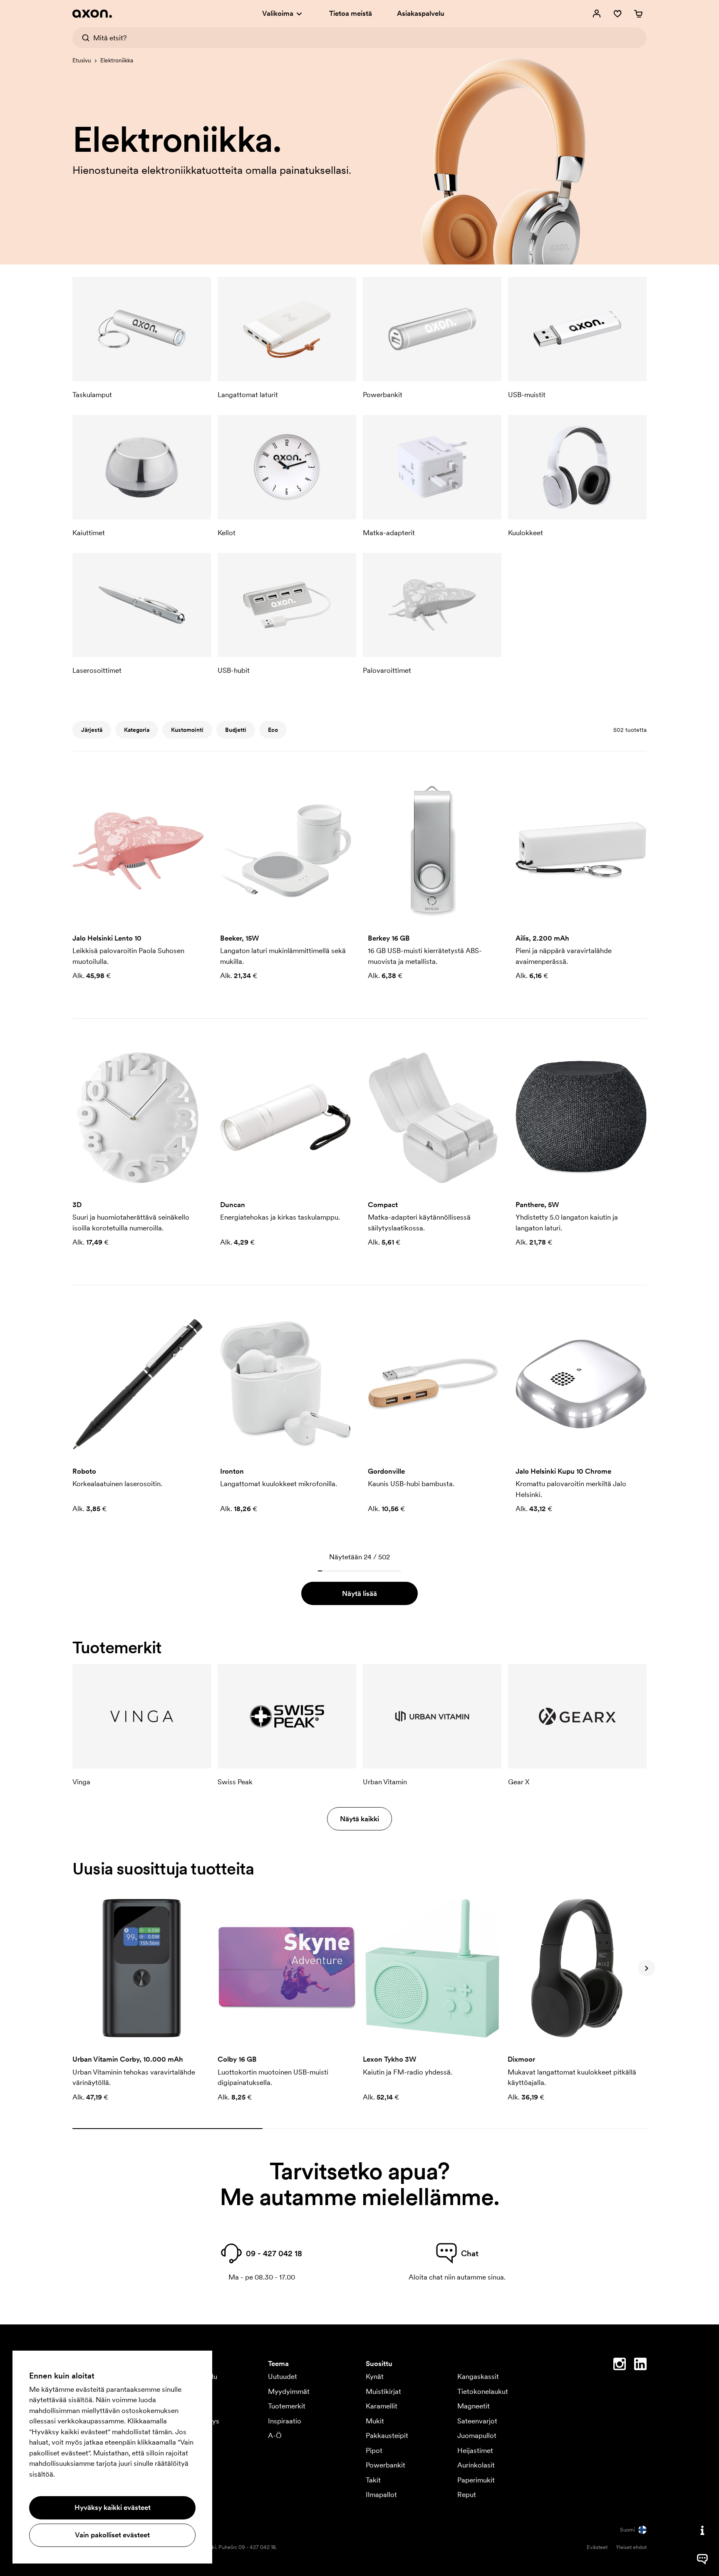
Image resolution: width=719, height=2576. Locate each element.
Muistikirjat (383, 2391)
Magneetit (474, 2406)
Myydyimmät (289, 2391)
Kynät (375, 2376)
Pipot (374, 2450)
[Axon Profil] (92, 14)
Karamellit (382, 2406)
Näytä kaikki (359, 1819)
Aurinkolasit (476, 2465)
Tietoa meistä (351, 13)
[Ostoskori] (638, 14)
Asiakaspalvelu (421, 13)
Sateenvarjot (477, 2421)
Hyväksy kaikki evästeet (113, 2507)
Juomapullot (477, 2435)
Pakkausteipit (387, 2435)
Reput (467, 2494)
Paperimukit (476, 2480)
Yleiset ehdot (631, 2547)
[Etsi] (83, 38)
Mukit (375, 2421)
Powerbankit (386, 2465)
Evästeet (597, 2547)
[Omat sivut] (597, 14)
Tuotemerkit (287, 2406)
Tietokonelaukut (483, 2391)
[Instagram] (620, 2366)
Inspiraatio (285, 2421)
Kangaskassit (478, 2376)
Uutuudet (283, 2376)
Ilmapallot (381, 2494)
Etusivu (82, 60)
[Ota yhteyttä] (702, 2530)
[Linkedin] (640, 2366)
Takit (373, 2480)
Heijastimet (475, 2450)
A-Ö (275, 2435)
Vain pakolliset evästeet (112, 2535)
